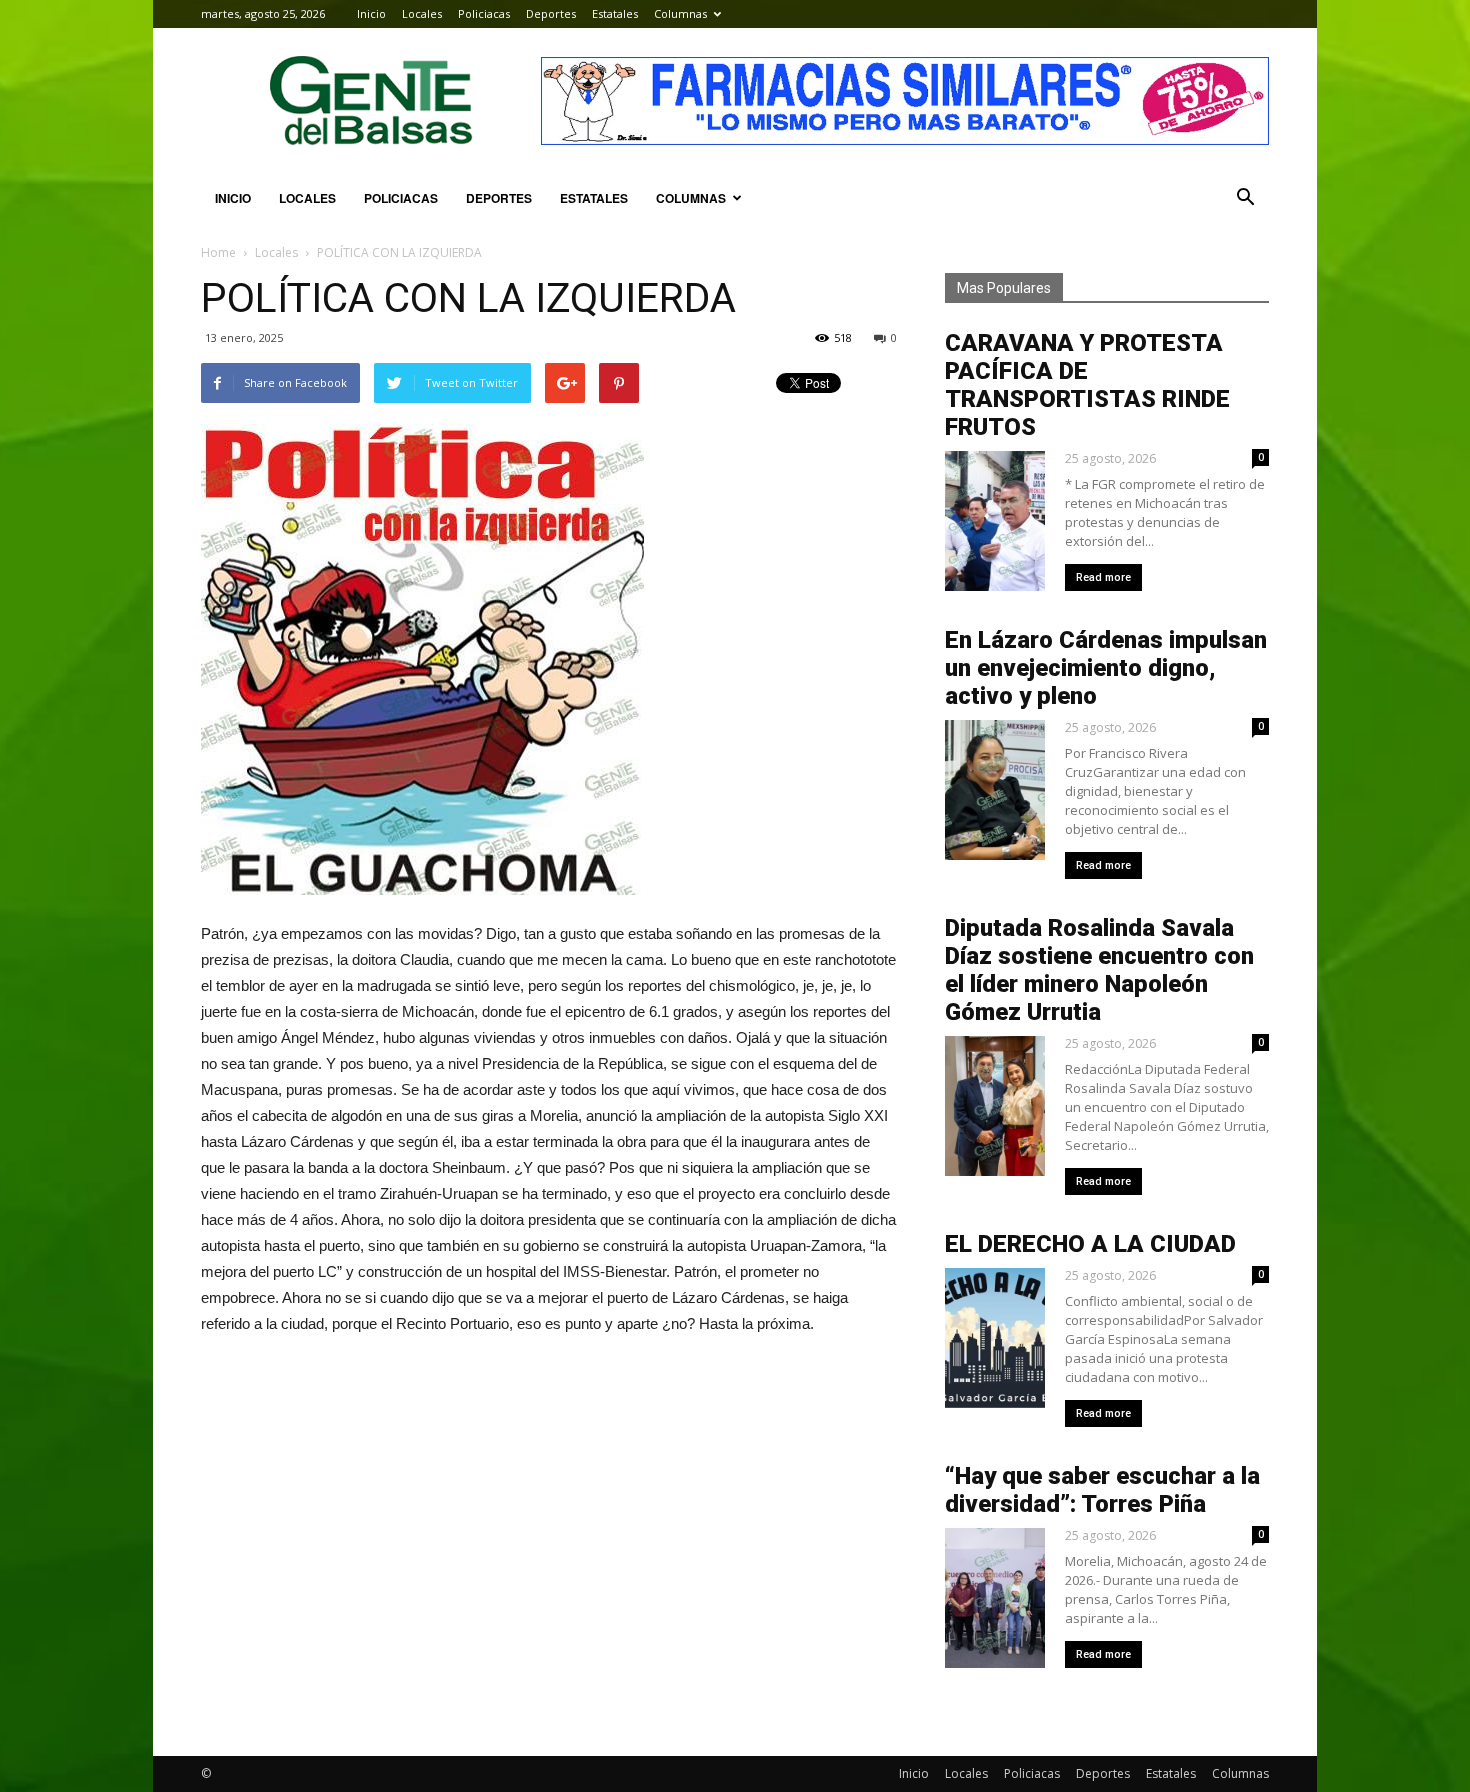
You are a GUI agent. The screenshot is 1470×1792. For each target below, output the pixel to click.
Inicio (371, 13)
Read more (1103, 577)
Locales (422, 13)
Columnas (680, 13)
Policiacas (484, 13)
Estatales (615, 13)
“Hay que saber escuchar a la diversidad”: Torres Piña (1102, 1490)
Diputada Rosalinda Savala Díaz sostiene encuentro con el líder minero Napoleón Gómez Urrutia (1099, 970)
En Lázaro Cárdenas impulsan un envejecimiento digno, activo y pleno (1106, 668)
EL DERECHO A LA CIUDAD (1090, 1244)
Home (218, 252)
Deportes (551, 13)
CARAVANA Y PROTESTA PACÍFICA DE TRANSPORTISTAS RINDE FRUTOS (1087, 385)
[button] (1245, 198)
